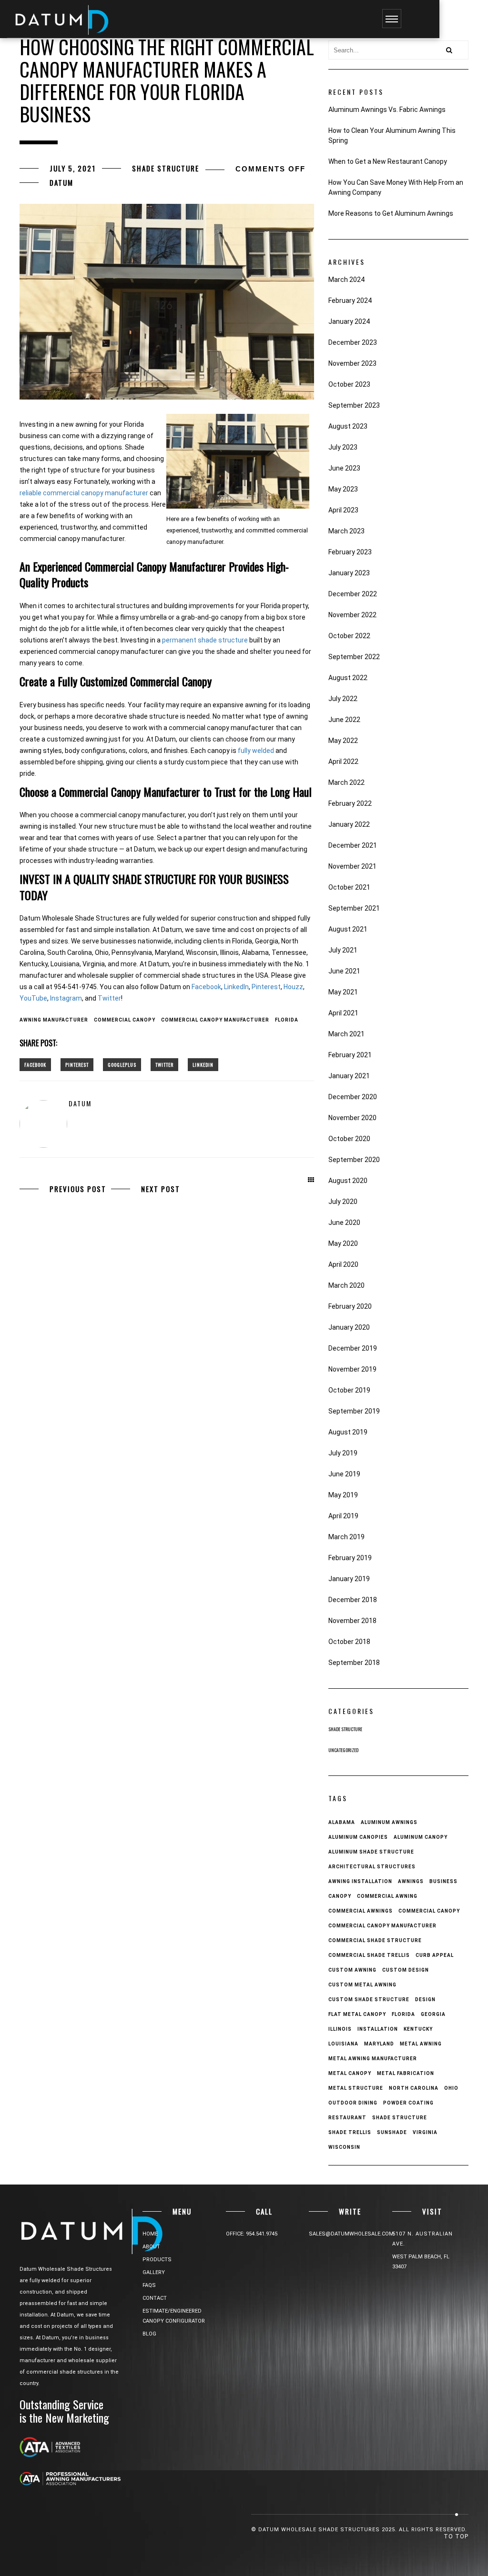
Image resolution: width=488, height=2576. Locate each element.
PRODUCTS (157, 2260)
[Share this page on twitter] (164, 1065)
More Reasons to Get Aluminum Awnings (391, 213)
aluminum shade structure (371, 1852)
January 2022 (349, 824)
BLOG (149, 2334)
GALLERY (154, 2272)
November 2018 (352, 1621)
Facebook (206, 987)
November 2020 (352, 1118)
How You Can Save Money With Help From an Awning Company (396, 187)
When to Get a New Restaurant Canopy (388, 161)
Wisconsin (344, 2147)
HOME (150, 2234)
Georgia (433, 2014)
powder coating (408, 2103)
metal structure (356, 2088)
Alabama (342, 1822)
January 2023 (349, 573)
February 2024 (350, 301)
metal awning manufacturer (373, 2059)
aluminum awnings (389, 1822)
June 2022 (344, 720)
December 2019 (353, 1348)
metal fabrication (406, 2073)
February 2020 (350, 1306)
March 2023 (346, 531)
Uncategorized (343, 1750)
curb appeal (435, 1955)
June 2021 (344, 971)
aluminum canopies (358, 1837)
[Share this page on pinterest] (77, 1065)
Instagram (66, 998)
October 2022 (349, 636)
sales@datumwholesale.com (351, 2234)
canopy (340, 1896)
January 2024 (349, 321)
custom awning (352, 1970)
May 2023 (343, 489)
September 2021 (354, 908)
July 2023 (343, 447)
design (425, 2000)
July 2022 (343, 699)
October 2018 (349, 1642)
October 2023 (349, 384)
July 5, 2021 (73, 168)
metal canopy (350, 2073)
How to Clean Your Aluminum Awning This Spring (392, 135)
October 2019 (349, 1390)
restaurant (347, 2118)
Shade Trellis (350, 2132)
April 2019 (343, 1516)
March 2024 (346, 280)
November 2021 (352, 866)
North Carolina (414, 2088)
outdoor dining (353, 2103)
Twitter (109, 998)
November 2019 (352, 1369)
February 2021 (350, 1055)
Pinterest (266, 987)
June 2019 (344, 1474)
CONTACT (155, 2298)
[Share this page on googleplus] (122, 1065)
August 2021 (348, 929)
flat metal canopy (357, 2014)
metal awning (421, 2044)
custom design (406, 1970)
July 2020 (343, 1202)
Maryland (379, 2044)
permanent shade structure (205, 640)
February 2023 (350, 552)
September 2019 (354, 1411)
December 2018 (353, 1600)
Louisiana (343, 2044)
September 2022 (354, 657)
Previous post (78, 1189)
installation (378, 2029)
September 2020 (354, 1160)
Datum (61, 182)
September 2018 (354, 1663)
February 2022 (350, 803)
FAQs (149, 2285)
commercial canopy (125, 1020)
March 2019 (346, 1537)
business (443, 1881)
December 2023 (353, 342)
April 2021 (343, 1013)
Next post (161, 1189)
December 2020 (353, 1097)
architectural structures (372, 1867)
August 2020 (348, 1181)
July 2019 (343, 1453)
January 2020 (349, 1327)
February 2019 (350, 1558)
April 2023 (343, 510)
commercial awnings (361, 1911)
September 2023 (354, 405)
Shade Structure (166, 168)
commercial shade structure (375, 1940)
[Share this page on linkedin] (203, 1065)
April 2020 (343, 1264)
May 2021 (343, 992)
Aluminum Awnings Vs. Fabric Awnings (387, 110)
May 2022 (343, 741)
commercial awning (387, 1896)
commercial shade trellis (369, 1955)
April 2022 (343, 762)
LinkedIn (236, 987)
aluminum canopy (421, 1837)
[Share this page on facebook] (35, 1065)
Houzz (293, 987)
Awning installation (360, 1881)
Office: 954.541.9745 (252, 2234)
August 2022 (348, 678)
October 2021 (349, 887)
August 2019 (348, 1432)
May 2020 (343, 1243)
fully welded (256, 751)
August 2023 (348, 426)
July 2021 (343, 950)
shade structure (400, 2118)
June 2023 (344, 468)
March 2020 (346, 1285)
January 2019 (349, 1579)
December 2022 (353, 594)
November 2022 (352, 615)
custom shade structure (369, 2000)
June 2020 (344, 1223)
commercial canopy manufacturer (215, 1020)
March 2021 (346, 1034)
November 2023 (352, 363)
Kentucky (418, 2029)
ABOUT (151, 2247)
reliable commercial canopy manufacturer (84, 493)
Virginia (425, 2132)
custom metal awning (362, 1985)
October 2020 (349, 1139)
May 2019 (343, 1495)
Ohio (451, 2088)
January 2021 (349, 1076)
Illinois (340, 2029)
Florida (287, 1020)
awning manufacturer (54, 1020)
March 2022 (346, 782)
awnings (411, 1881)
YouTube (33, 998)
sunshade (392, 2132)
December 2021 (353, 845)
